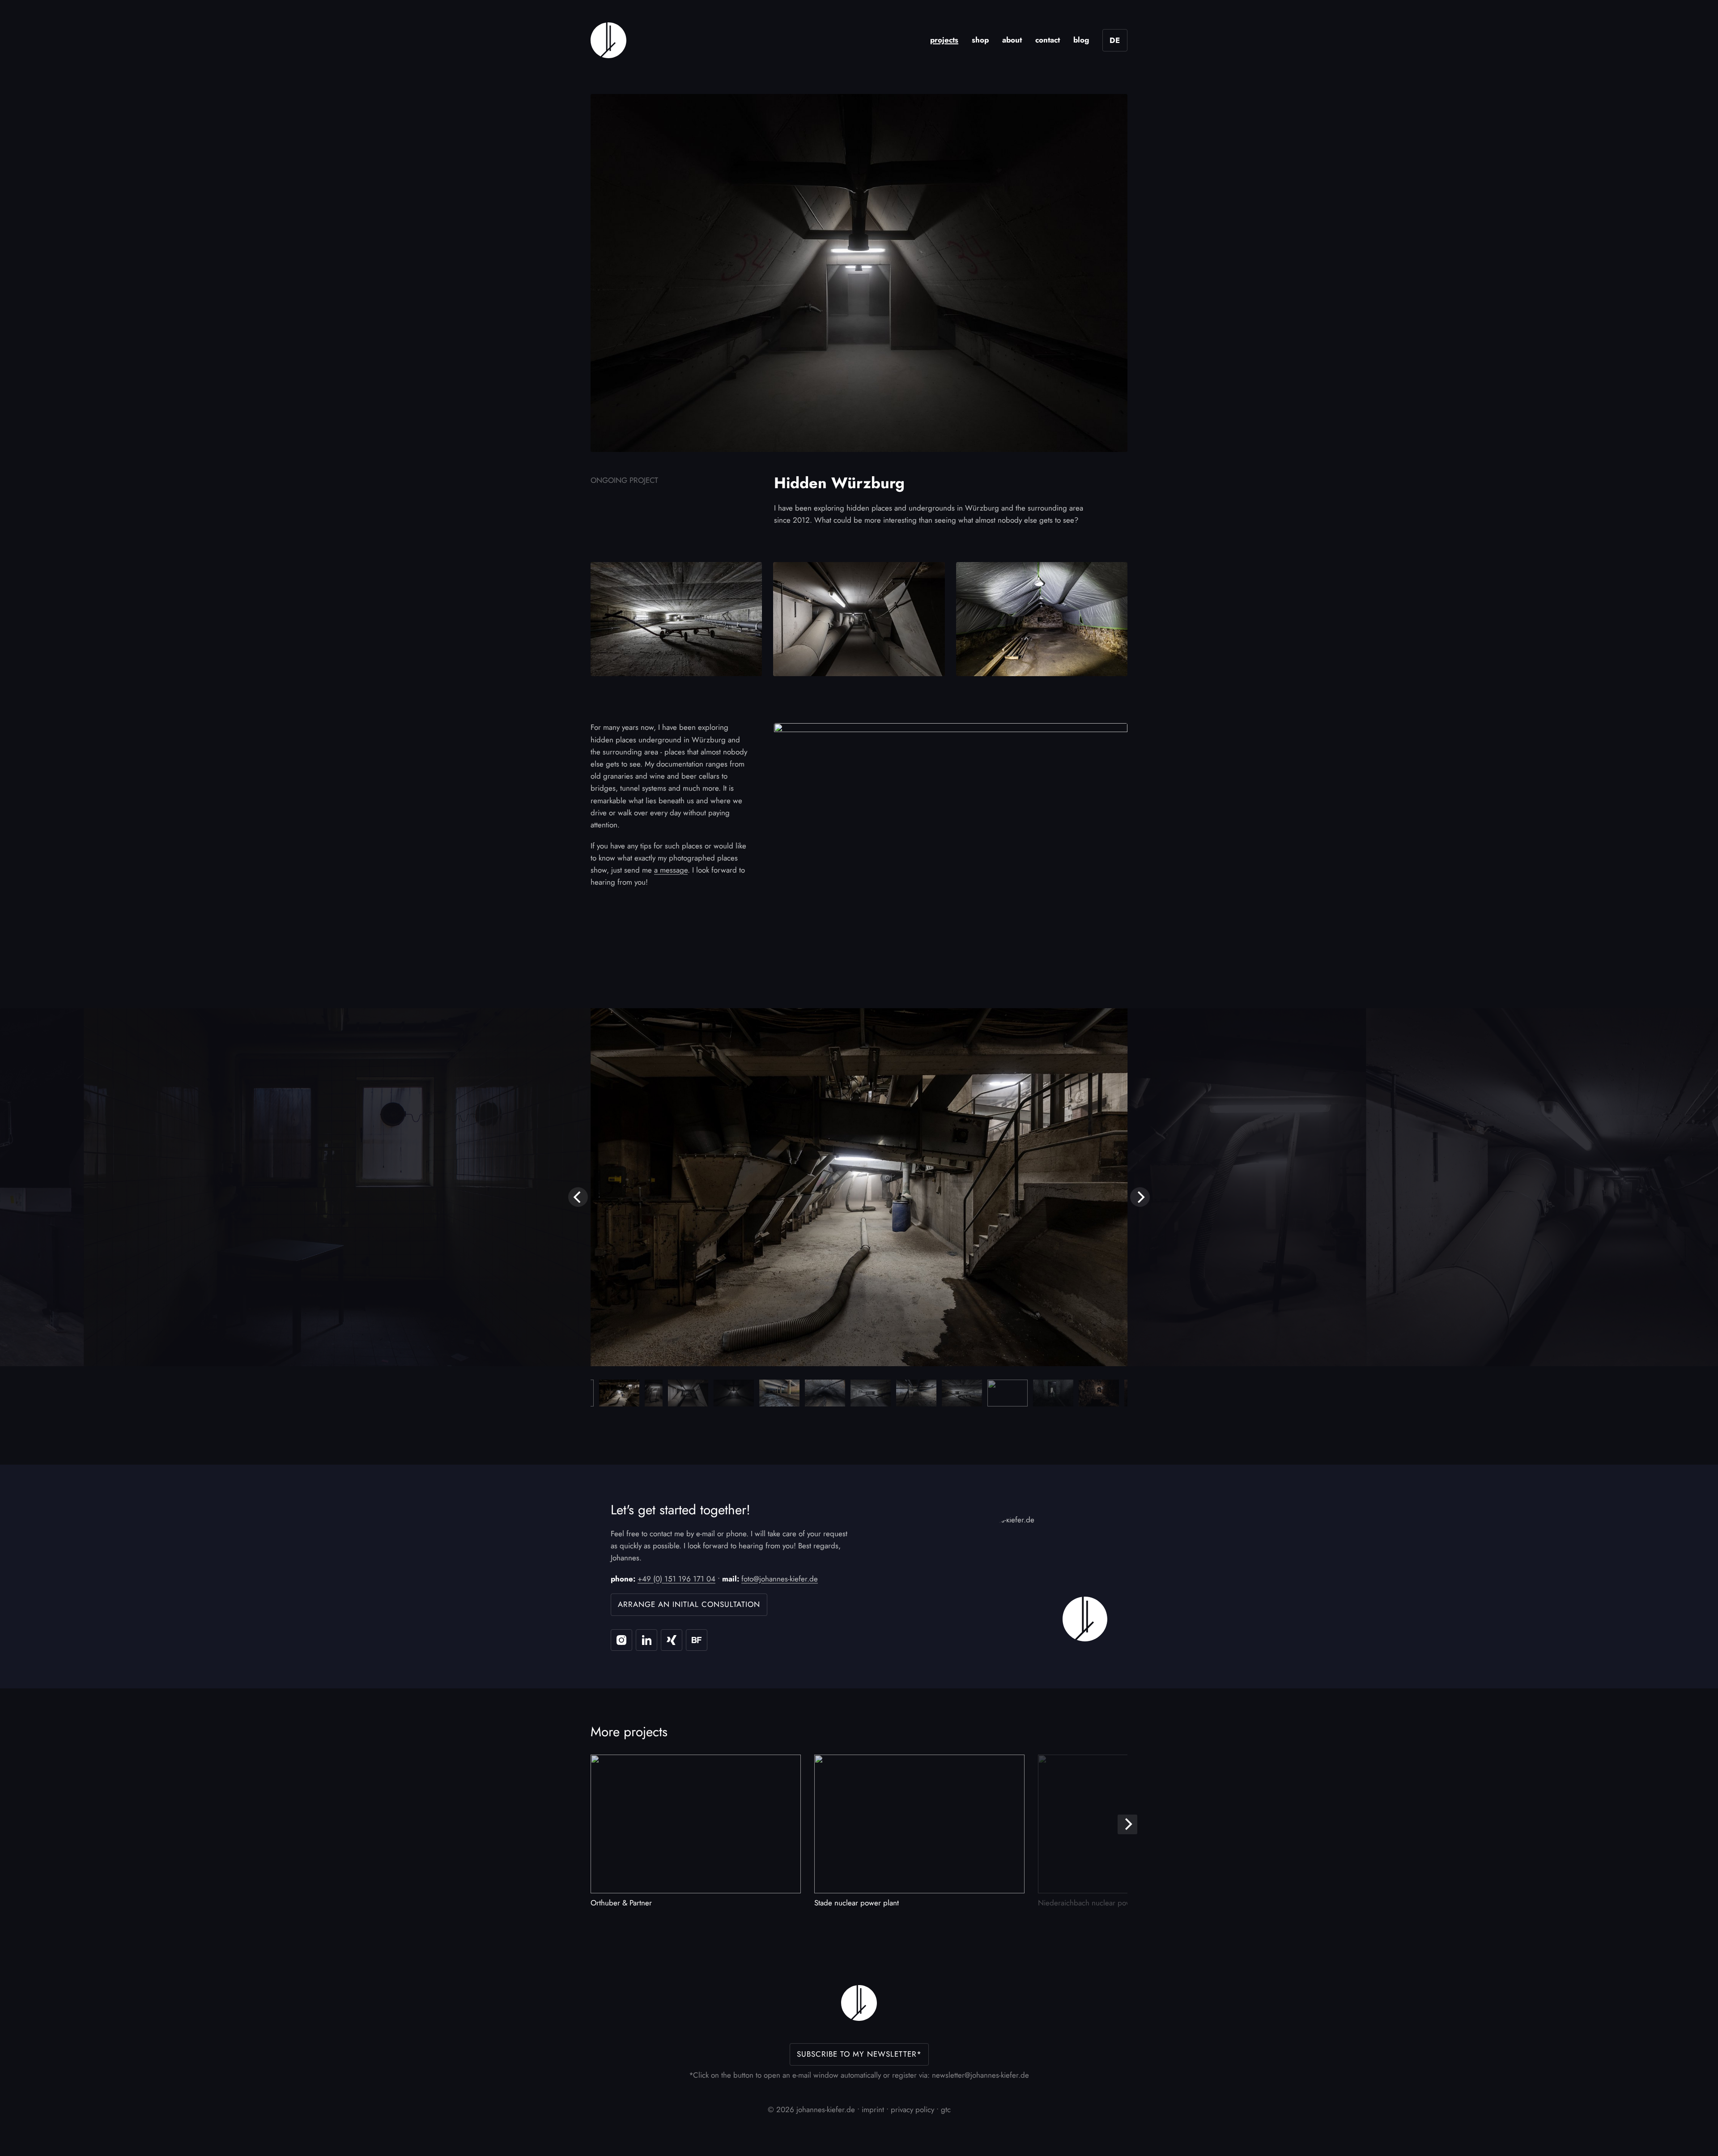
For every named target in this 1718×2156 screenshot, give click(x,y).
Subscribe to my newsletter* (859, 2054)
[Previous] (578, 1197)
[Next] (1140, 1197)
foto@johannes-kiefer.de (780, 1579)
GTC (946, 2109)
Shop (980, 40)
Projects (944, 40)
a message (671, 870)
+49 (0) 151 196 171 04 (676, 1579)
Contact (1048, 40)
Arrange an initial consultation (689, 1604)
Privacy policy (912, 2109)
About (1012, 40)
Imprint (873, 2109)
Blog (1081, 40)
